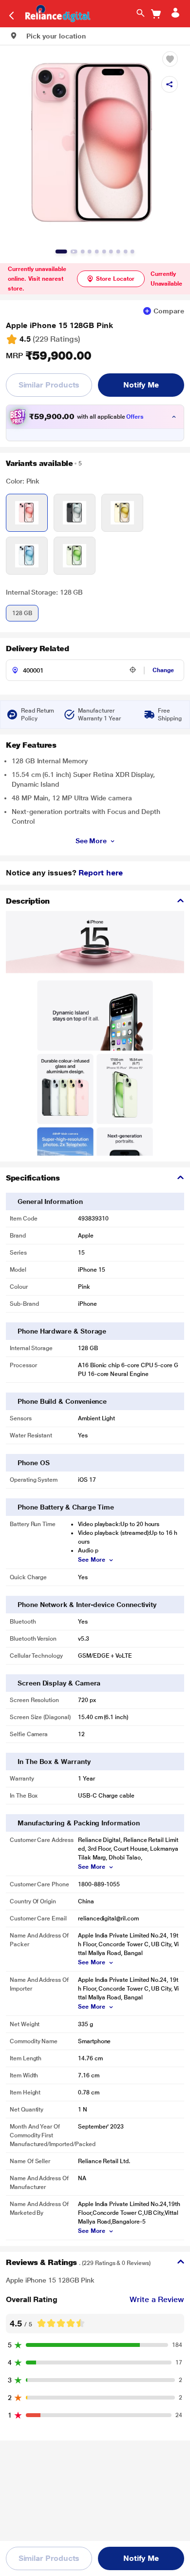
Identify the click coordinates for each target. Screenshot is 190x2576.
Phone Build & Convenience (62, 1401)
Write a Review (157, 2299)
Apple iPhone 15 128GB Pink (59, 325)
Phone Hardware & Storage (62, 1331)
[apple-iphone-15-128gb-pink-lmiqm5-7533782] (27, 513)
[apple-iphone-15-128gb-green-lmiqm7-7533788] (75, 556)
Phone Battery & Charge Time (66, 1507)
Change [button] (163, 670)
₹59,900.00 (49, 356)
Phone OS (33, 1463)
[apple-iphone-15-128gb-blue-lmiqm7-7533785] (27, 556)
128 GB (22, 613)
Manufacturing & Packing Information (79, 1823)
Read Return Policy (38, 715)
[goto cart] (156, 14)
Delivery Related (37, 649)
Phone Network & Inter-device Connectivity (87, 1605)
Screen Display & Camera (59, 1683)
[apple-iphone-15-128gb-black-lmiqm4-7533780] (75, 513)
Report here (100, 873)
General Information (50, 1201)
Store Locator (115, 279)
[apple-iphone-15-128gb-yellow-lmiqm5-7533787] (122, 513)
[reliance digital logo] (55, 13)
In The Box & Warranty (54, 1762)
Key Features (31, 745)
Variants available (39, 463)
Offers (135, 417)
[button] (48, 36)
